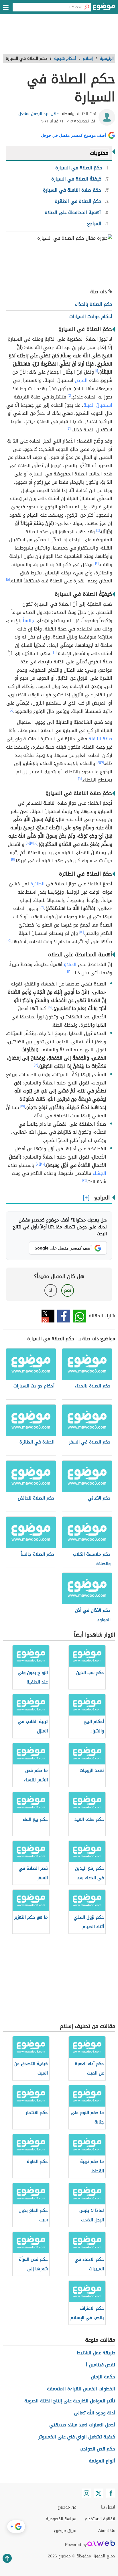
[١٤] (81, 932)
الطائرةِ (38, 884)
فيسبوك (64, 1316)
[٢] (69, 396)
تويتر (48, 1316)
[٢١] (38, 1164)
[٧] (11, 710)
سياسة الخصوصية (61, 2519)
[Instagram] (86, 2493)
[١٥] (9, 940)
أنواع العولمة (102, 2461)
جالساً (28, 621)
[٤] (98, 530)
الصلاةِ (70, 964)
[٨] (98, 762)
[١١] (32, 843)
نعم (68, 1290)
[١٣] (42, 907)
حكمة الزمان (103, 2377)
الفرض (81, 380)
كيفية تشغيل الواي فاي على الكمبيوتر (77, 2437)
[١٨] (36, 1065)
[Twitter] (99, 2493)
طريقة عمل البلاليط (96, 2353)
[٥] (8, 580)
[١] (97, 371)
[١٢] (28, 843)
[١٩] (23, 1106)
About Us (107, 2531)
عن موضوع (67, 2507)
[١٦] (69, 971)
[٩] (80, 779)
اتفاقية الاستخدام (100, 2519)
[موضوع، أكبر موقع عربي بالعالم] (104, 9)
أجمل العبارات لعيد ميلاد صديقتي (82, 2425)
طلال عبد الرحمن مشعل (39, 114)
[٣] (69, 429)
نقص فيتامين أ (101, 2365)
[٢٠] (42, 1164)
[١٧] (50, 1007)
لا (51, 1290)
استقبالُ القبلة (98, 405)
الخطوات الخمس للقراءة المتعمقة (81, 2389)
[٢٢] (84, 1180)
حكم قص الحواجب (97, 2449)
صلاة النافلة (100, 739)
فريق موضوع (65, 2531)
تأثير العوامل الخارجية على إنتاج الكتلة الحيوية (70, 2401)
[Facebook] (111, 2493)
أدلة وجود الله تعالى (95, 2413)
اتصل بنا (108, 2507)
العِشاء (99, 1173)
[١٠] (35, 843)
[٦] (55, 652)
